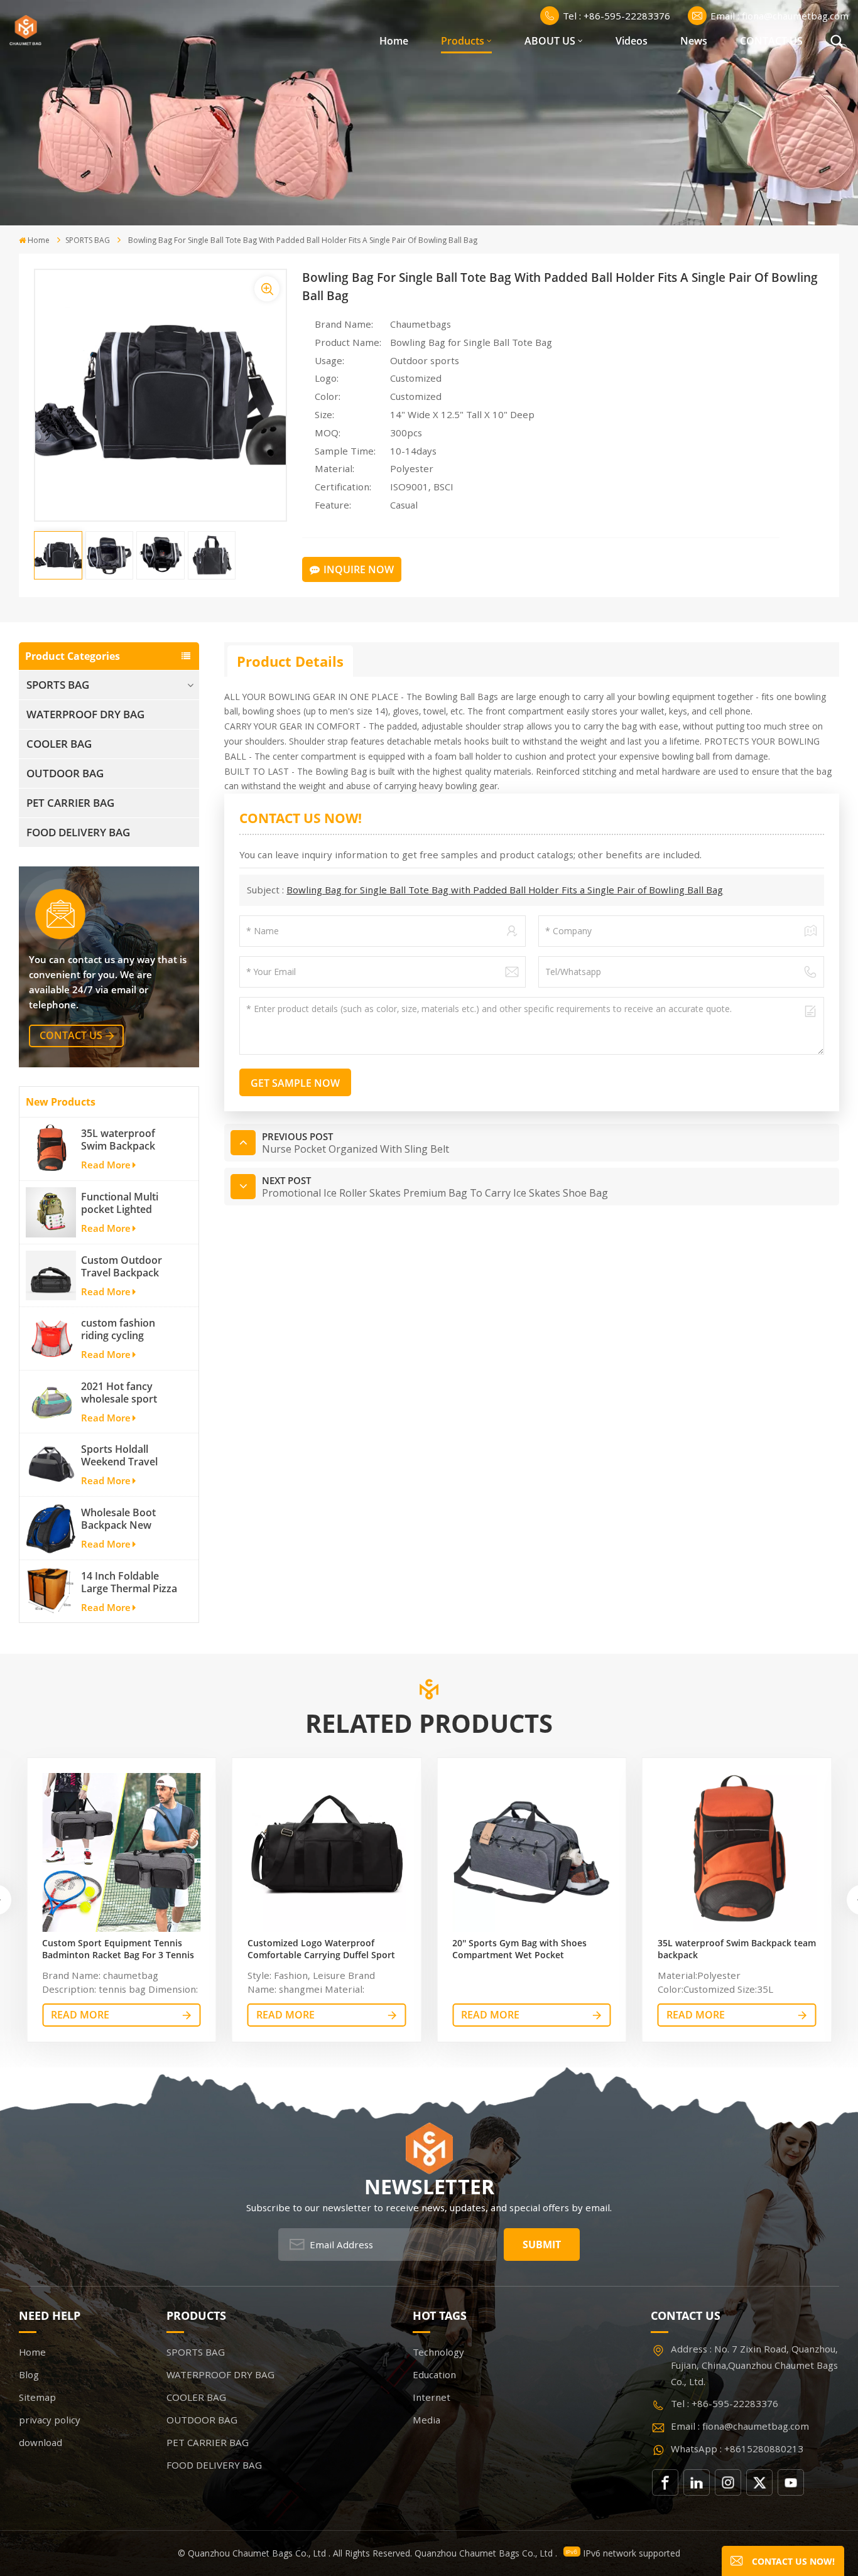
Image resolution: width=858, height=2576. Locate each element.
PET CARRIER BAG (70, 803)
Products (463, 41)
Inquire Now (359, 569)
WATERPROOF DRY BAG (85, 714)
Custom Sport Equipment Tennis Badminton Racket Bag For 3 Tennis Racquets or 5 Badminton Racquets (118, 1949)
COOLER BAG (59, 744)
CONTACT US (771, 41)
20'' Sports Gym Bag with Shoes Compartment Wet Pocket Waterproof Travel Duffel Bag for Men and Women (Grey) (522, 1949)
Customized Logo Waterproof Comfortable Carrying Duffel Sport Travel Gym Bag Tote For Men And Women (321, 1949)
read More (80, 2015)
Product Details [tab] (290, 661)
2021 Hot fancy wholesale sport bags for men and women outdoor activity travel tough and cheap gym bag (129, 1393)
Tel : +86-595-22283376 (616, 16)
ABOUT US (550, 41)
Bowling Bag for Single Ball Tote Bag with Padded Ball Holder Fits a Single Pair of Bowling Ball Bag (505, 890)
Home (394, 41)
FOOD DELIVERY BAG (78, 832)
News (694, 41)
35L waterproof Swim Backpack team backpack (118, 1140)
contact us (71, 1035)
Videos (632, 41)
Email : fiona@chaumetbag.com (779, 16)
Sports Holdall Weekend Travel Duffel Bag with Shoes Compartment (130, 1455)
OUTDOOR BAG (65, 773)
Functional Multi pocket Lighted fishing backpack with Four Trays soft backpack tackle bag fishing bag (129, 1203)
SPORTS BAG (88, 240)
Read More (106, 1165)
